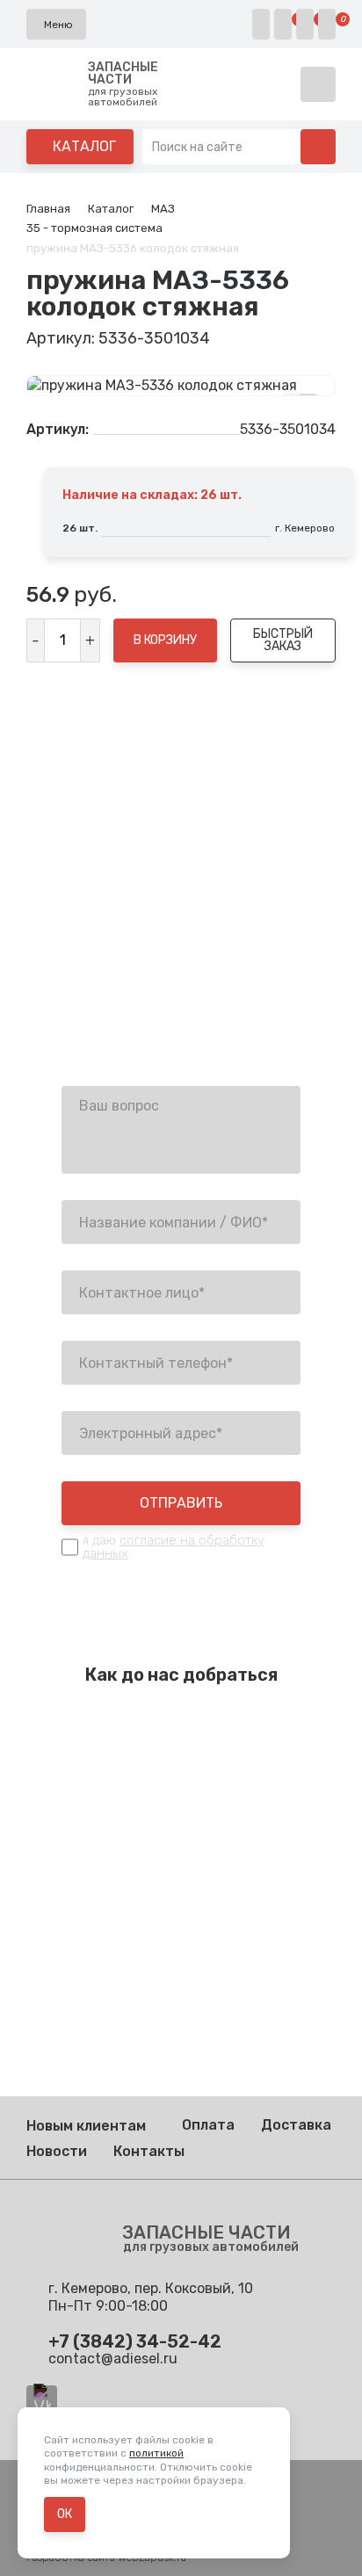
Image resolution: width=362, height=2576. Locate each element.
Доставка (296, 2125)
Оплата (208, 2125)
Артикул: (58, 430)
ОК (65, 2514)
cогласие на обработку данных (174, 1547)
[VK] (42, 2401)
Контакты (149, 2151)
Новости (57, 2151)
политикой (156, 2453)
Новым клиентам (86, 2126)
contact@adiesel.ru (126, 1014)
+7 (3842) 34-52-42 (129, 970)
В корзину (165, 640)
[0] (283, 24)
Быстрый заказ (283, 640)
